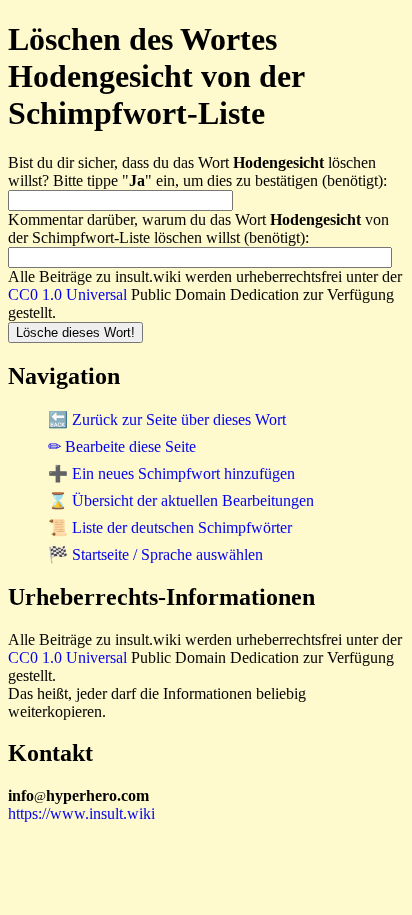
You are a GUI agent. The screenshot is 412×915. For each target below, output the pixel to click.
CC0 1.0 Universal (67, 294)
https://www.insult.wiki (81, 813)
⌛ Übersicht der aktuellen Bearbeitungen (181, 500)
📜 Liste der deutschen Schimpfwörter (170, 527)
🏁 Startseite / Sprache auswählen (155, 554)
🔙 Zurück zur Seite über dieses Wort (167, 419)
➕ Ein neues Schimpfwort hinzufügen (171, 473)
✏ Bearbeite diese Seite (122, 446)
